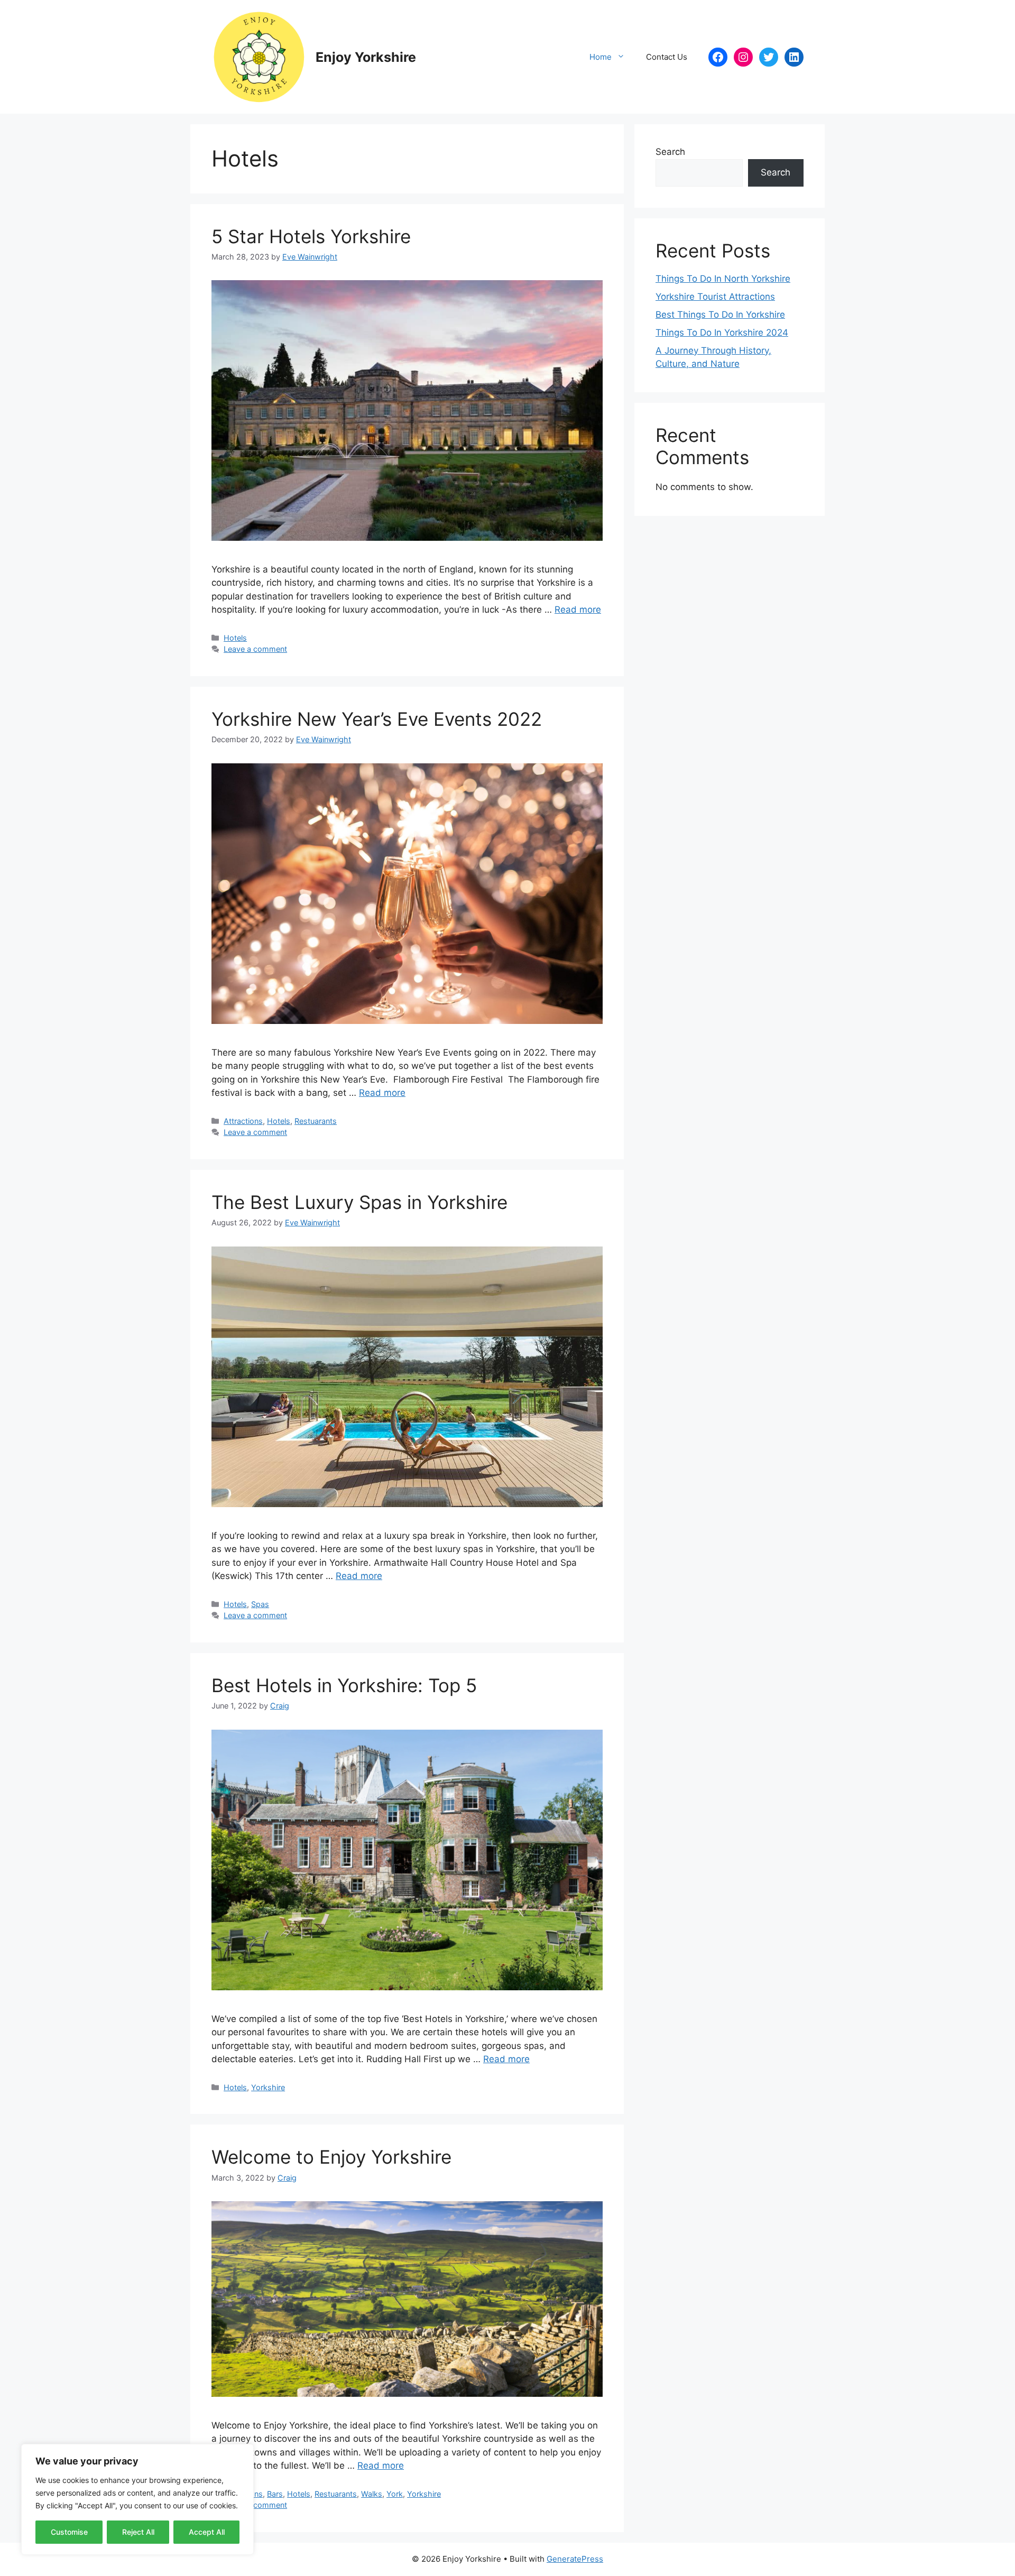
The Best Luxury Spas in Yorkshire (359, 1202)
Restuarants (316, 1121)
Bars (275, 2494)
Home (601, 57)
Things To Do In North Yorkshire (723, 279)
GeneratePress (575, 2559)
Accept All (207, 2532)
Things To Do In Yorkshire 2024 (722, 333)
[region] (137, 2499)
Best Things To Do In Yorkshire (720, 315)
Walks (372, 2494)
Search (670, 152)
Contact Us (667, 57)
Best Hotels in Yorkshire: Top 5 (344, 1685)
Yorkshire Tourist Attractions (715, 297)
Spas (260, 1604)
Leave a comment (255, 649)
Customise (69, 2532)
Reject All (138, 2532)
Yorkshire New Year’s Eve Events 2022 (377, 719)
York (395, 2494)
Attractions (243, 1121)
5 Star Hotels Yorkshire (311, 236)
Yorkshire (268, 2087)
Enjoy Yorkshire (366, 57)
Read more (578, 610)
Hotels (235, 638)
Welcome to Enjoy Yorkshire (331, 2157)
